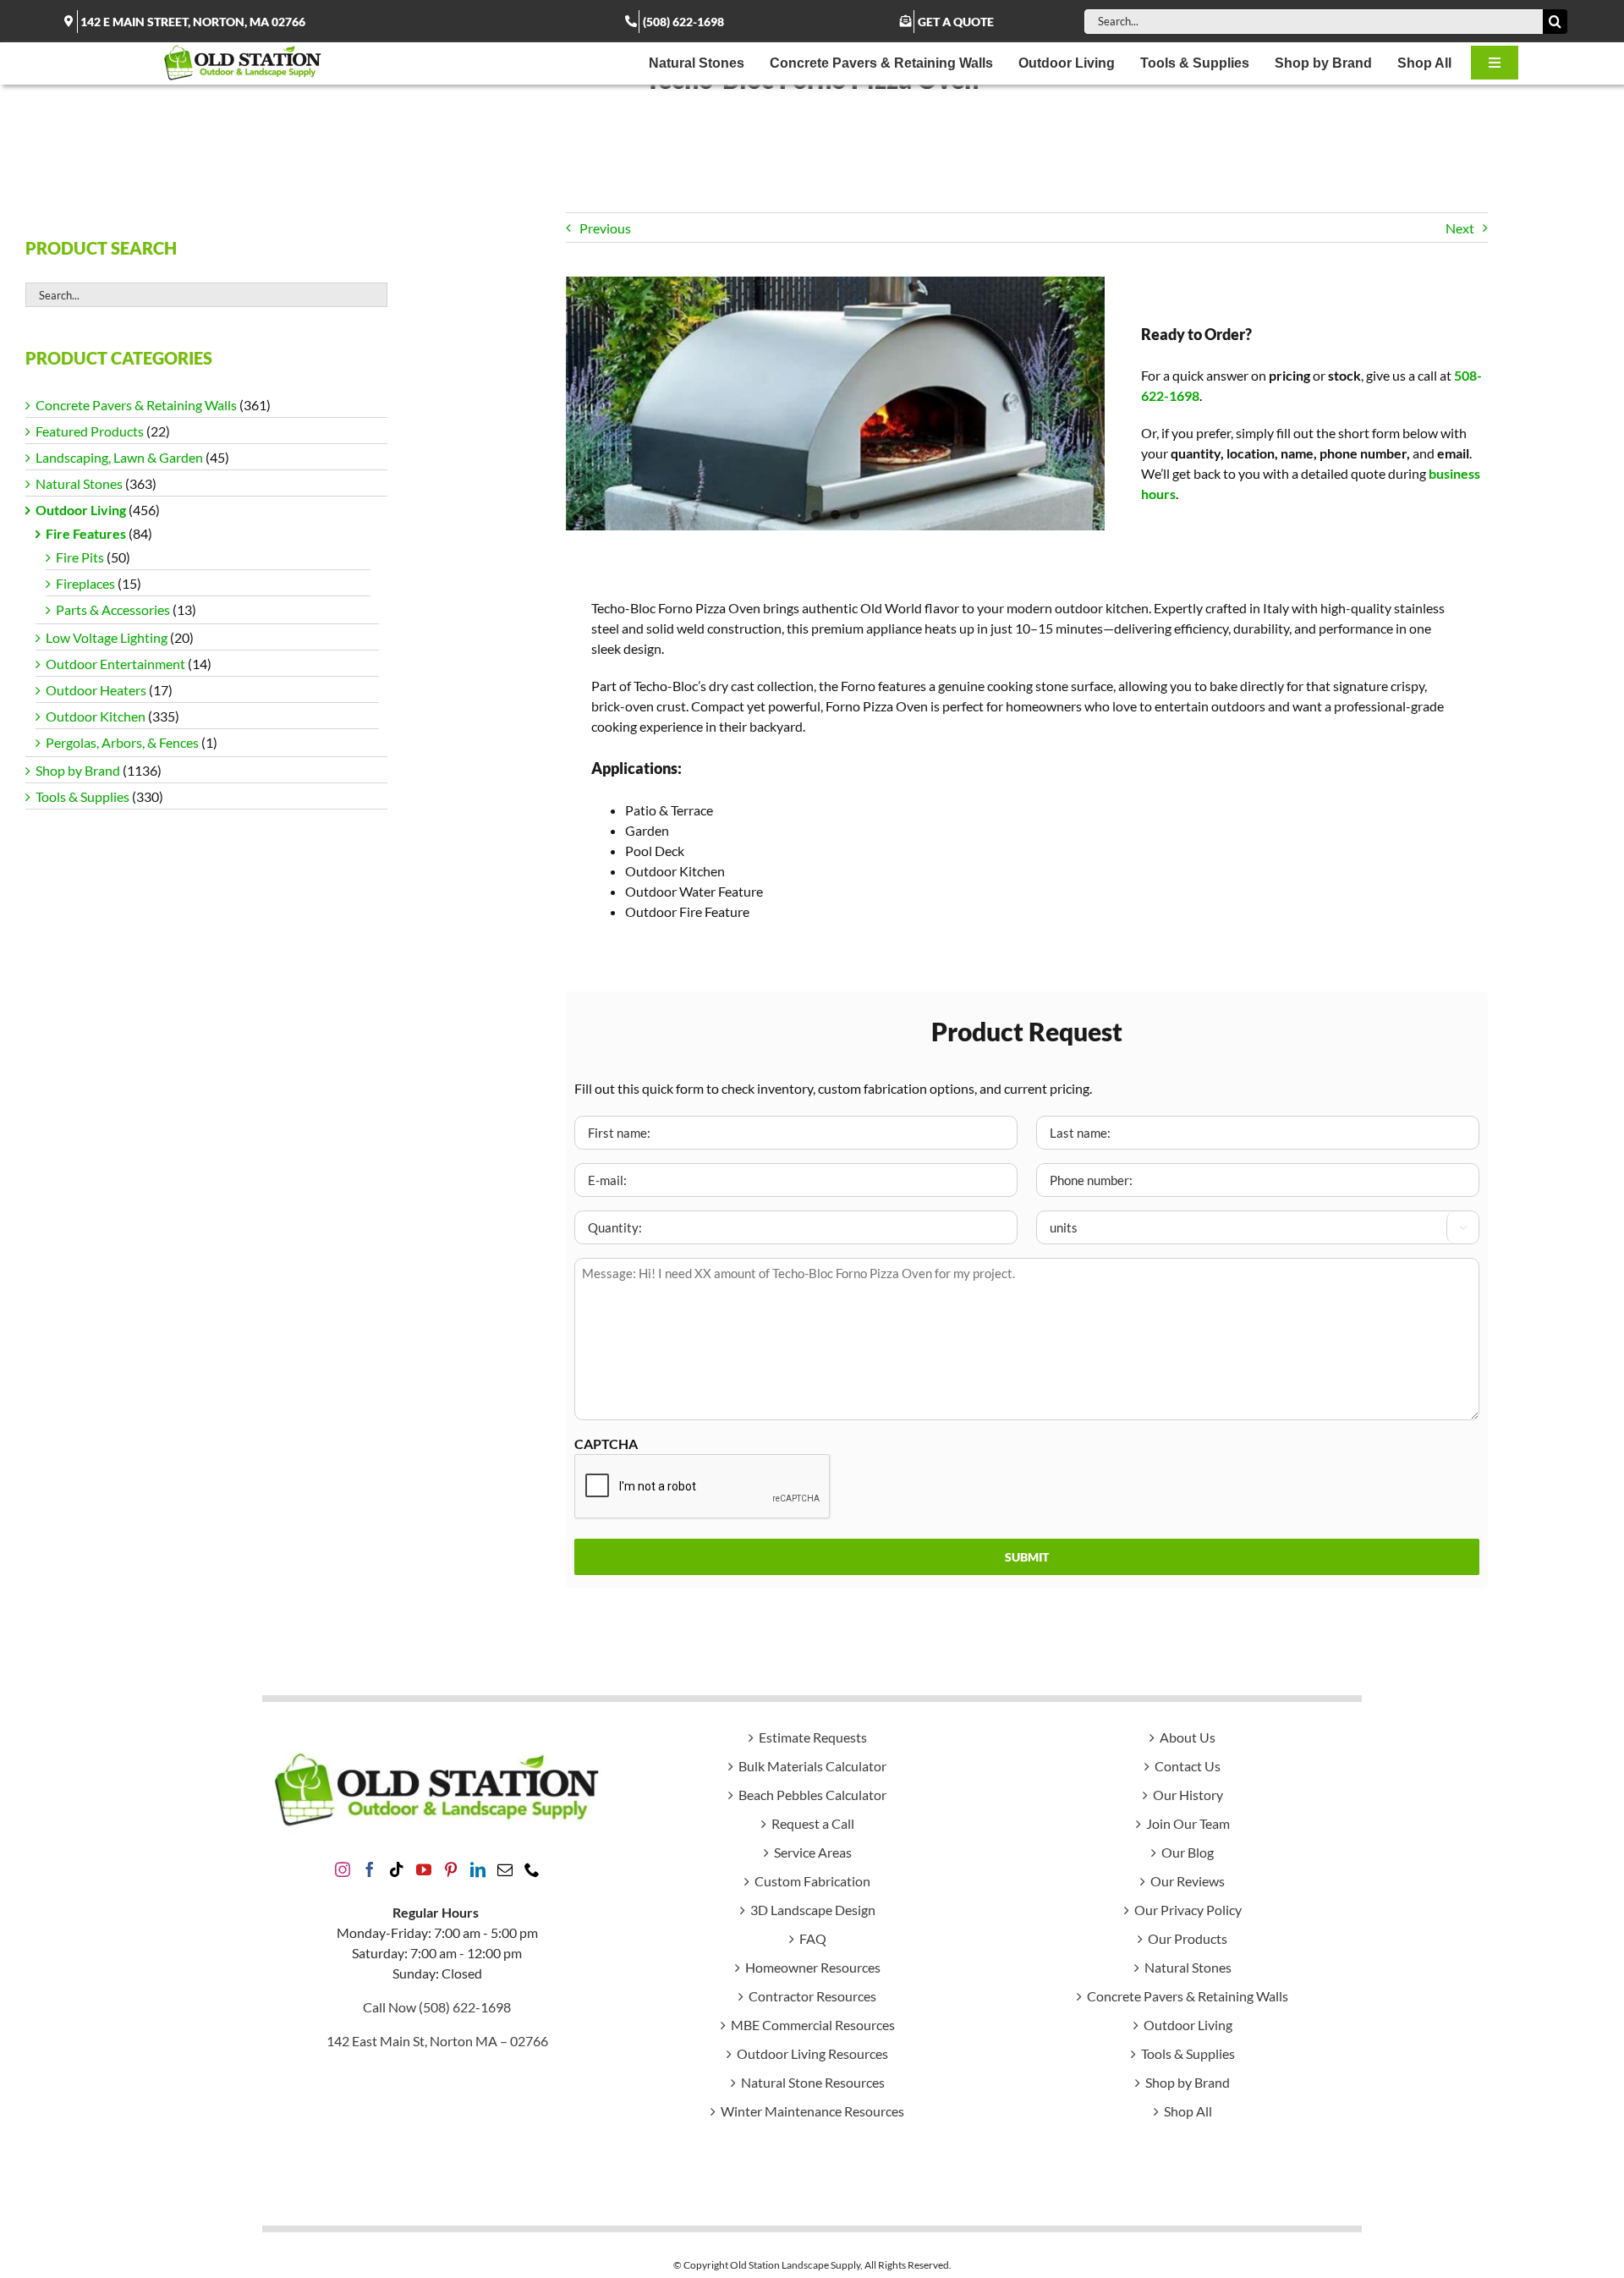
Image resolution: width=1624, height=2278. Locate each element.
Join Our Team (1188, 1823)
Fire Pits (80, 557)
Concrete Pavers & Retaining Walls (136, 405)
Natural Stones (79, 483)
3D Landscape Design (813, 1910)
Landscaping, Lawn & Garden (119, 457)
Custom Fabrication (812, 1881)
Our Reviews (1188, 1881)
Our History (1188, 1795)
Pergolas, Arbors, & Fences (122, 742)
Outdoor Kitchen (96, 716)
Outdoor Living (81, 510)
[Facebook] (370, 1869)
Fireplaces (85, 583)
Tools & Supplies (82, 796)
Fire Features (86, 533)
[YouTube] (424, 1869)
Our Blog (1188, 1852)
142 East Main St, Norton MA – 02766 (437, 2041)
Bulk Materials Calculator (812, 1766)
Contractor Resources (812, 1996)
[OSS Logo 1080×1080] (243, 49)
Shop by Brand (78, 770)
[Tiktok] (397, 1869)
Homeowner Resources (813, 1967)
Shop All (1188, 2111)
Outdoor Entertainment (115, 664)
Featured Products (90, 431)
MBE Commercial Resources (813, 2025)
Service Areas (813, 1852)
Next (1460, 228)
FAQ (813, 1938)
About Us (1188, 1737)
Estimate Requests (813, 1737)
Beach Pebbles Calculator (812, 1795)
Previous (605, 228)
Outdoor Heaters (96, 690)
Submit (1027, 1557)
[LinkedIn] (478, 1869)
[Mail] (505, 1869)
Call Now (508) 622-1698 (437, 2007)
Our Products (1188, 1938)
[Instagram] (343, 1869)
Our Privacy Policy (1188, 1910)
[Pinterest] (451, 1869)
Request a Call (813, 1823)
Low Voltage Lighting (107, 637)
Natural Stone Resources (813, 2082)
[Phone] (532, 1869)
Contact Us (1188, 1766)
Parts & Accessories (113, 609)
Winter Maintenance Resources (812, 2111)
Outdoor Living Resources (812, 2053)
